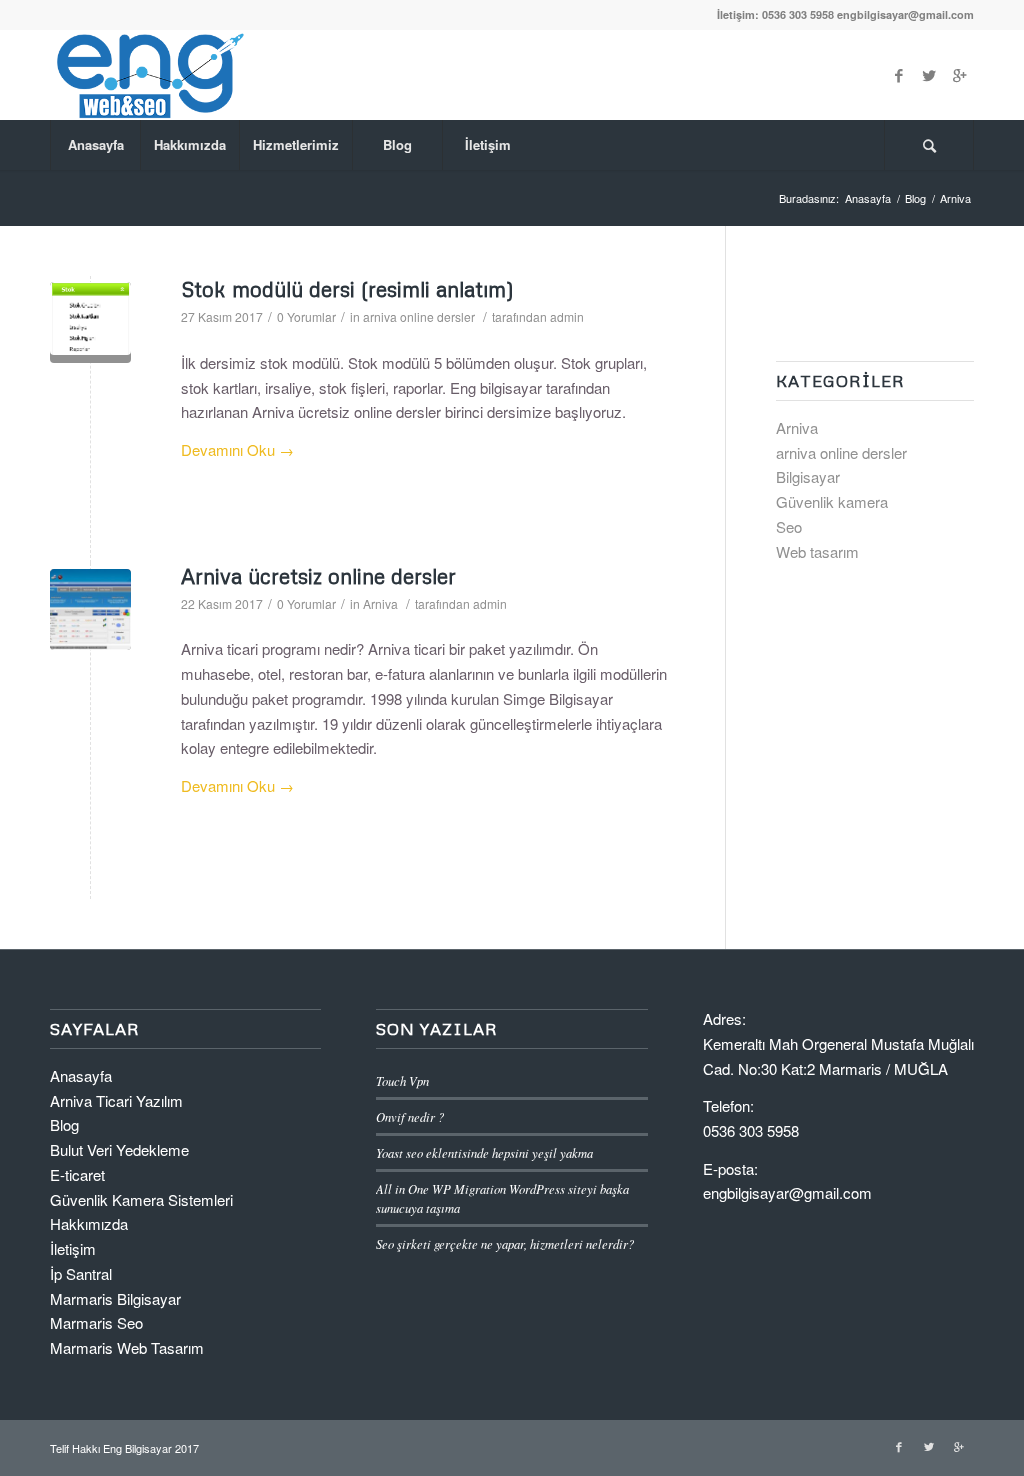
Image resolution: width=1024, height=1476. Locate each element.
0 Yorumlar (306, 316)
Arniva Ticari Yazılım (116, 1100)
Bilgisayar (808, 476)
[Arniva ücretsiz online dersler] (90, 609)
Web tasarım (817, 551)
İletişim (73, 1248)
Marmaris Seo (96, 1322)
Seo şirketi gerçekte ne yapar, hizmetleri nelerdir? (505, 1243)
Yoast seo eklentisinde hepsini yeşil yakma (484, 1152)
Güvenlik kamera (832, 501)
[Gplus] (959, 75)
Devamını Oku (237, 449)
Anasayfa (868, 198)
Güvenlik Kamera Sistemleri (141, 1199)
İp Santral (81, 1273)
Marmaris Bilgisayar (115, 1298)
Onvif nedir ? (410, 1116)
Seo (789, 526)
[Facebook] (899, 75)
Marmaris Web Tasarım (127, 1347)
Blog (915, 198)
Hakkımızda (89, 1223)
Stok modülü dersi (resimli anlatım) (347, 289)
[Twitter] (929, 75)
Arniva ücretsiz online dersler (318, 576)
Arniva (380, 603)
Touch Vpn (402, 1080)
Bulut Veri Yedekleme (119, 1149)
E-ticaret (77, 1174)
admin (567, 316)
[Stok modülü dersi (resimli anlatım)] (90, 322)
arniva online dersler (419, 316)
